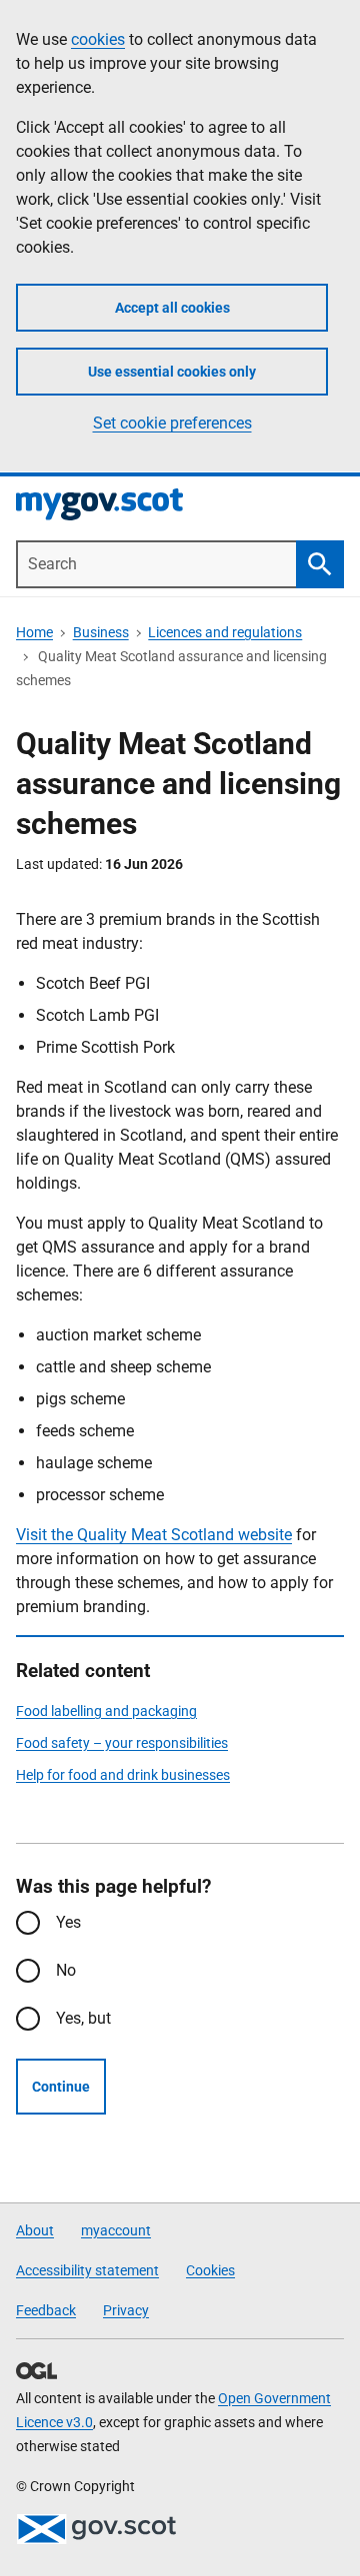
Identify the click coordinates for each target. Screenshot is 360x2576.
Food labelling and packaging (106, 1711)
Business (101, 632)
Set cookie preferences (172, 423)
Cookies (210, 2270)
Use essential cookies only (172, 372)
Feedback (46, 2310)
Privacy (126, 2310)
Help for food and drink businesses (123, 1775)
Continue (61, 2087)
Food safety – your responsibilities (122, 1743)
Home (34, 632)
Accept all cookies (172, 308)
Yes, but (83, 2018)
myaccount (116, 2230)
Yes (68, 1922)
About (35, 2230)
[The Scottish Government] (96, 2529)
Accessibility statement (87, 2270)
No (66, 1970)
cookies (98, 39)
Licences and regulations (225, 632)
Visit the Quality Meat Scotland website (154, 1535)
